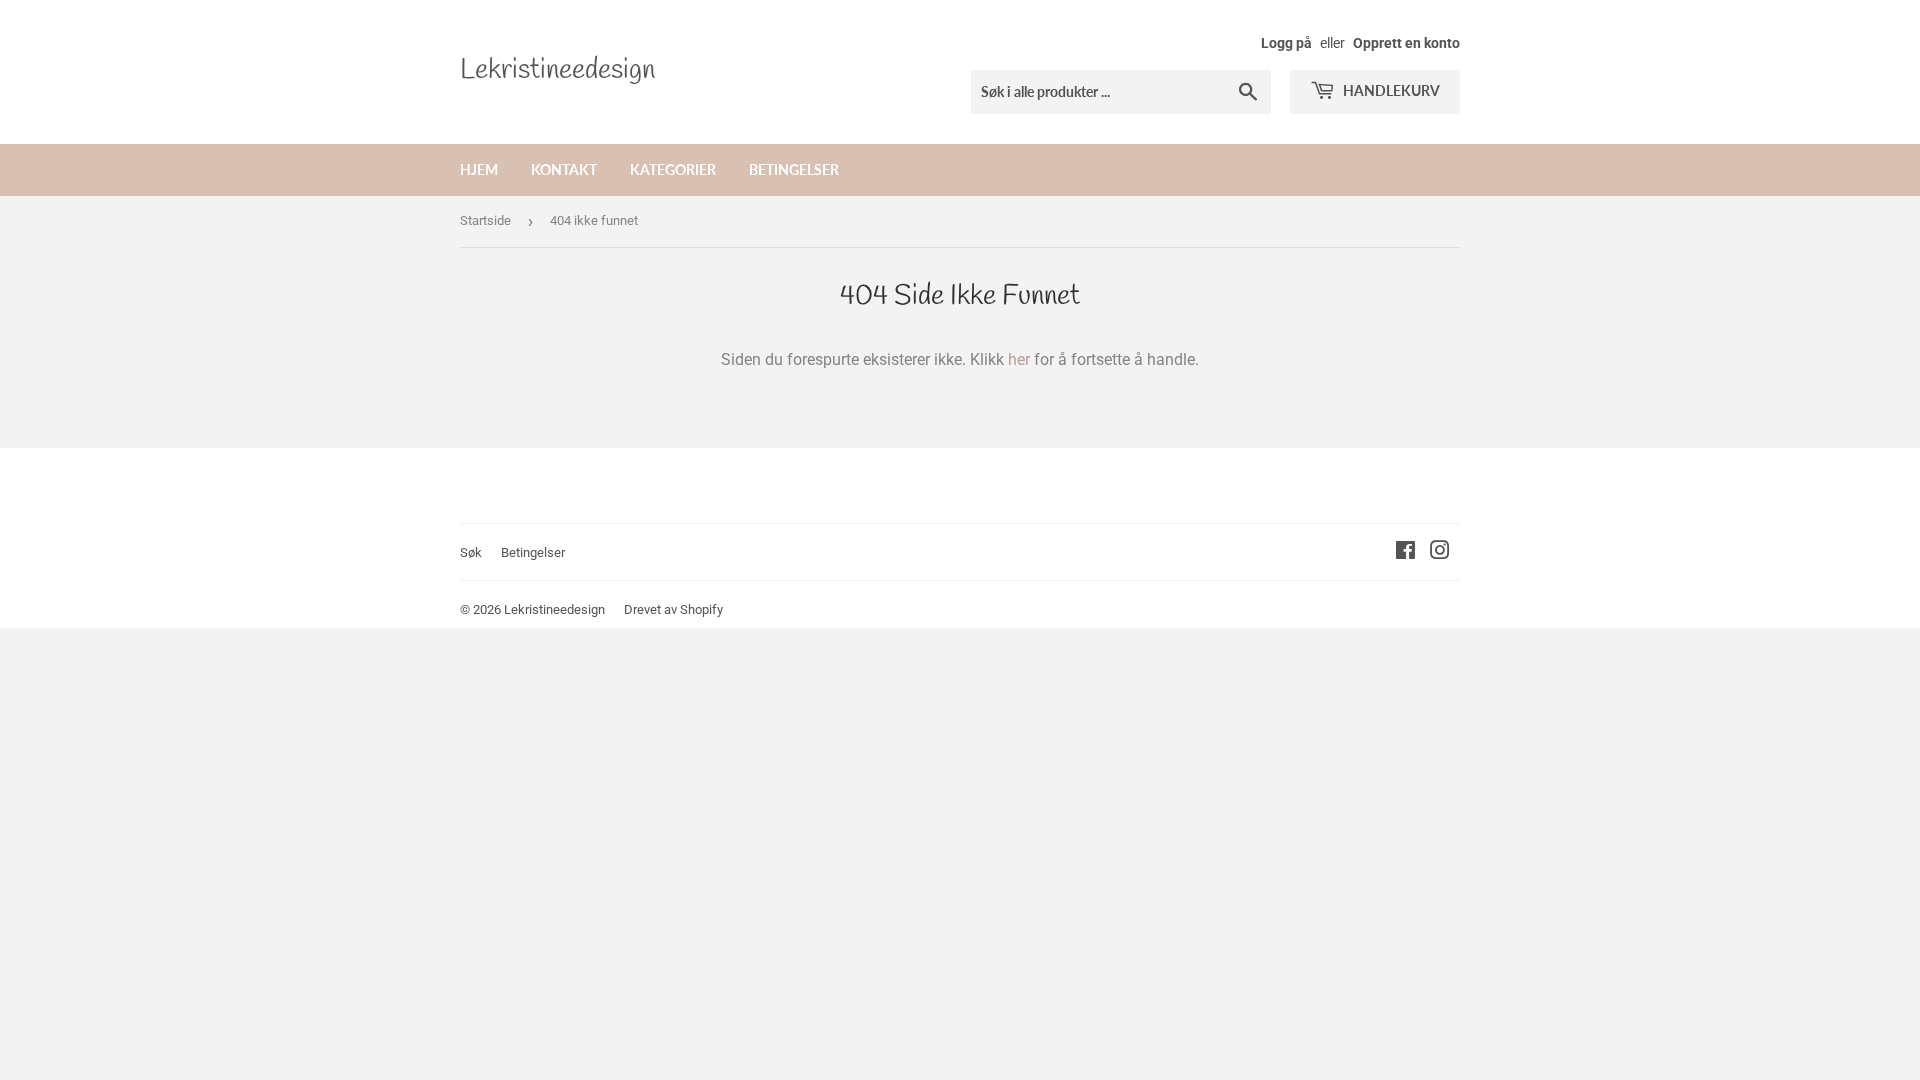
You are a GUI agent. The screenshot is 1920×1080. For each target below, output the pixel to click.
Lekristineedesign (557, 70)
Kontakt (564, 169)
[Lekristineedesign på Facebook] (1405, 552)
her (1019, 359)
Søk (471, 552)
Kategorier (673, 169)
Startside (485, 220)
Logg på (1286, 43)
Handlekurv (1390, 90)
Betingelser (794, 169)
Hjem (479, 169)
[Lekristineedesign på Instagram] (1440, 552)
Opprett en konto (1406, 43)
